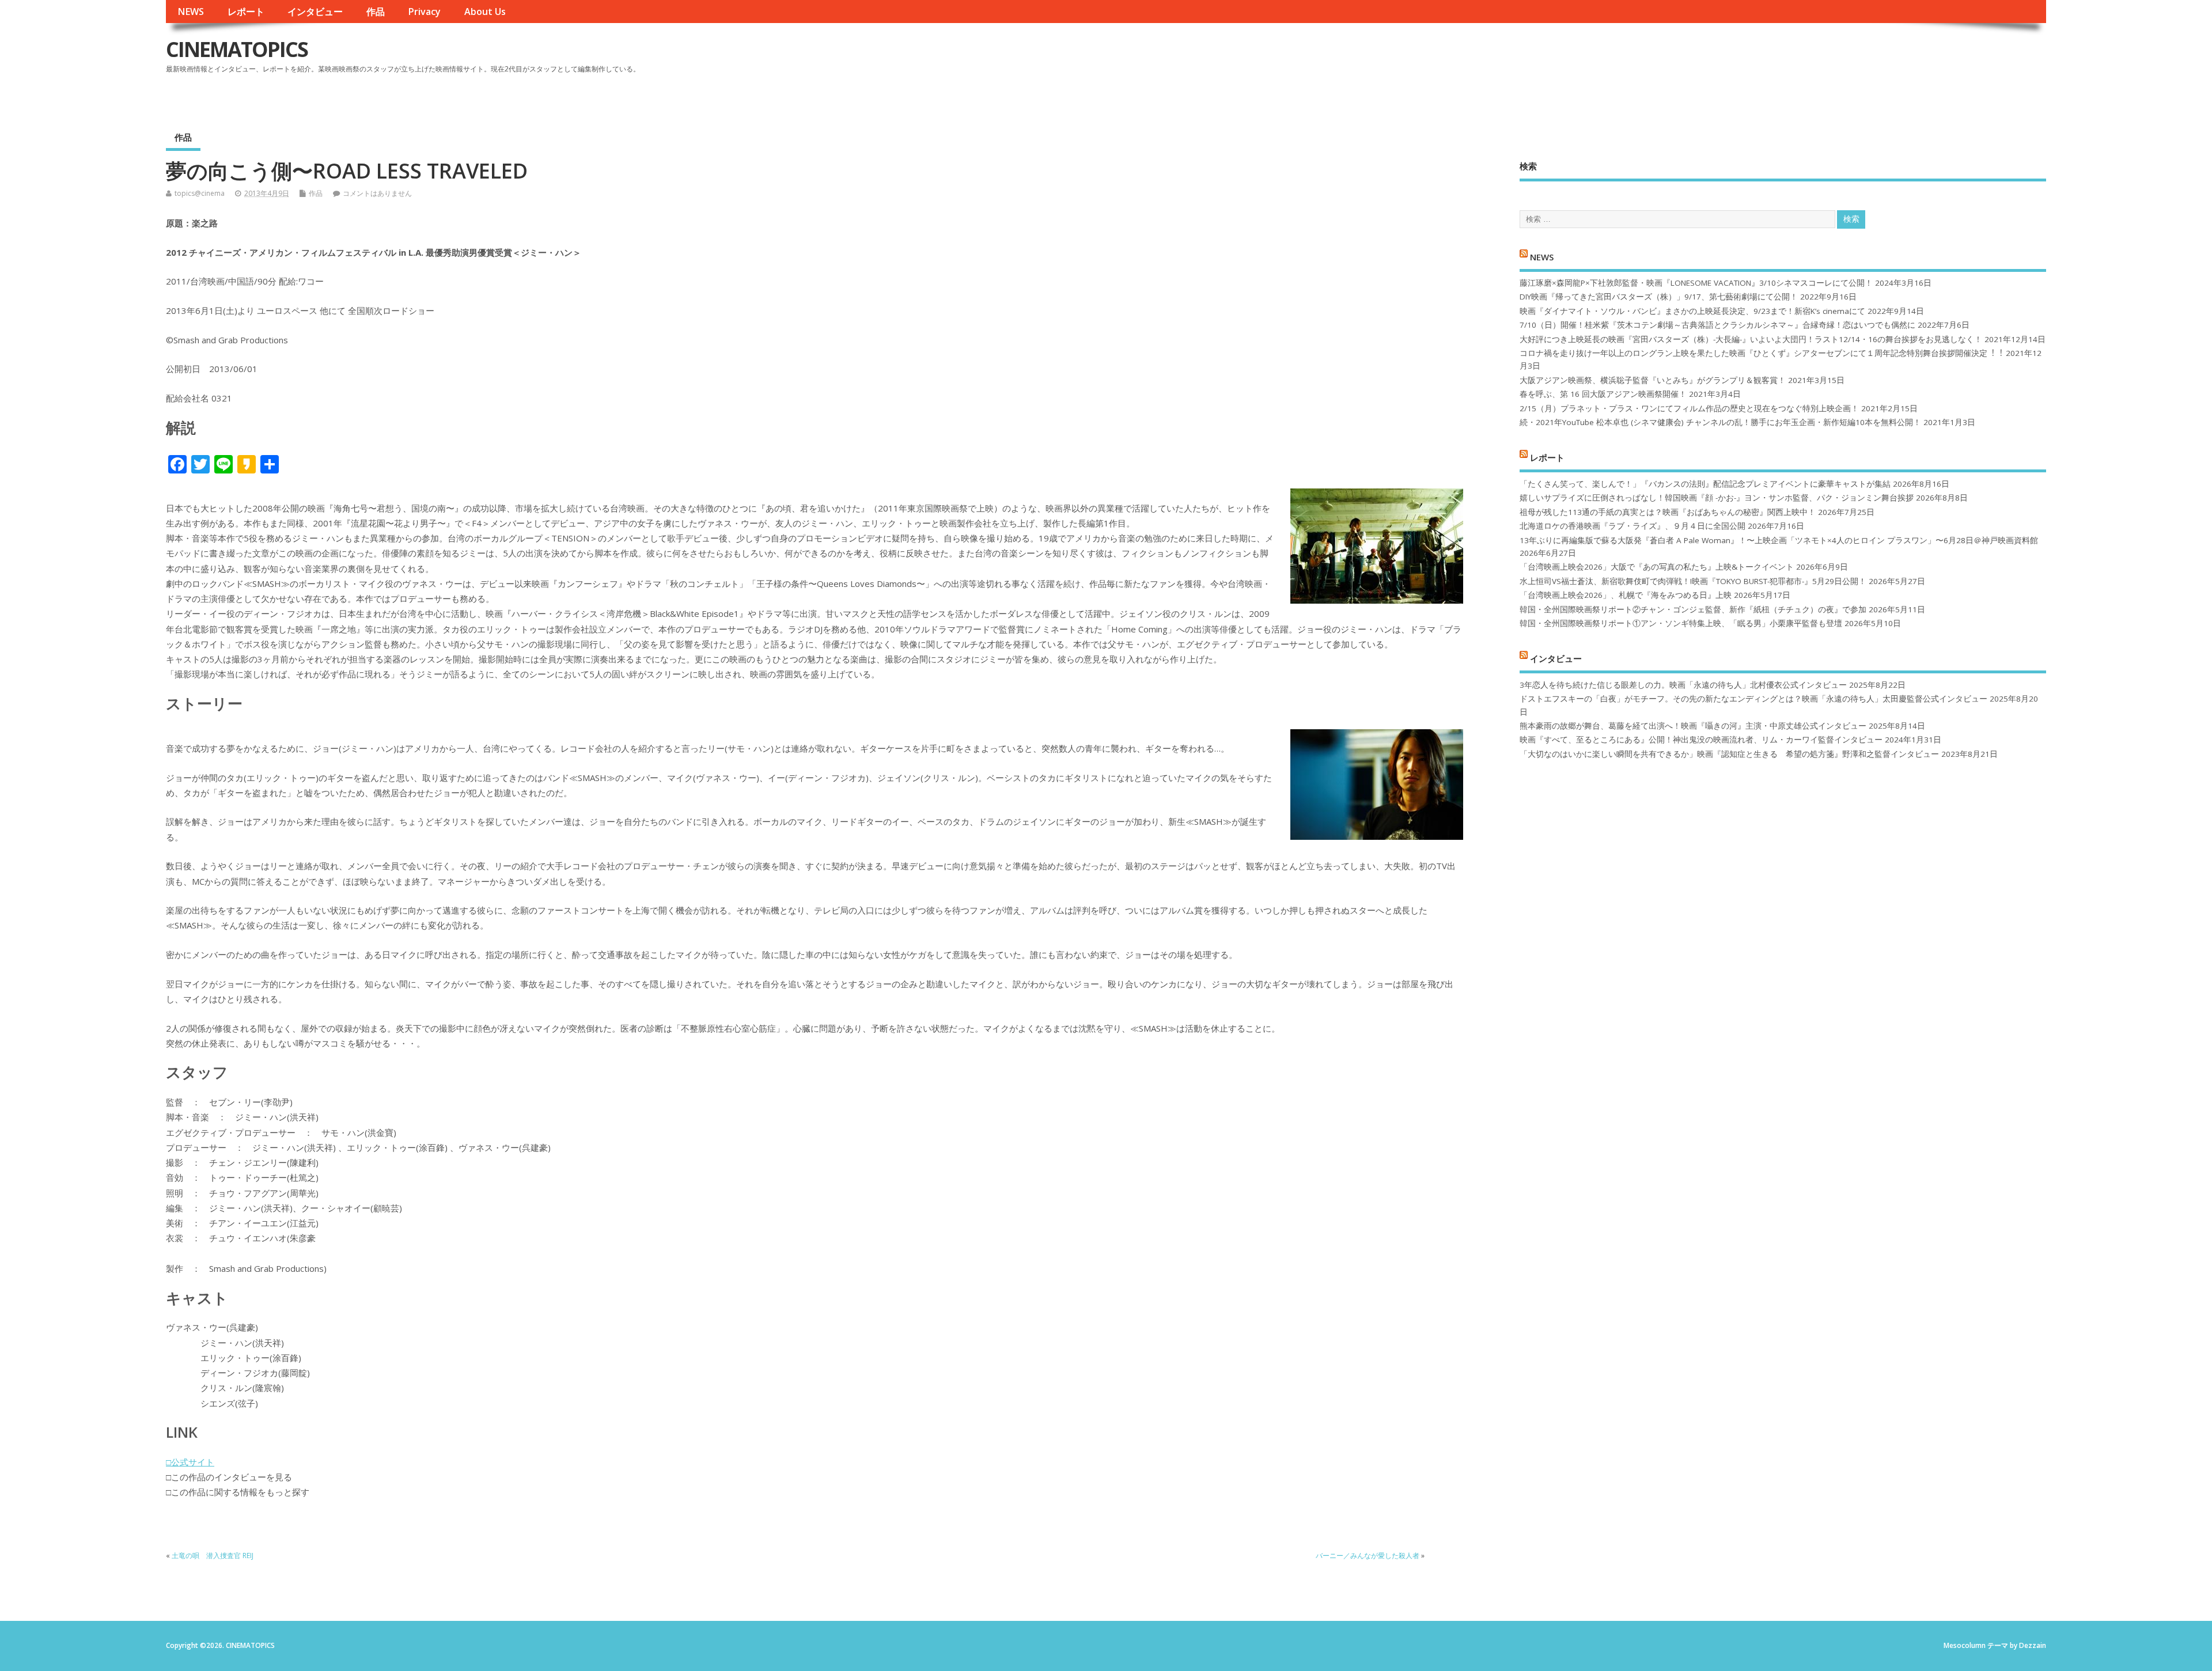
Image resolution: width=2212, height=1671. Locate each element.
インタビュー (315, 12)
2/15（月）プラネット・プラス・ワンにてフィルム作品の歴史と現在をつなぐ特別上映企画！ (1689, 408)
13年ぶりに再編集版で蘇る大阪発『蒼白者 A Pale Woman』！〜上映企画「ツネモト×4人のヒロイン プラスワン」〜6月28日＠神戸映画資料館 (1779, 540)
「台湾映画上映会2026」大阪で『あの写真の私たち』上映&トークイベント (1657, 567)
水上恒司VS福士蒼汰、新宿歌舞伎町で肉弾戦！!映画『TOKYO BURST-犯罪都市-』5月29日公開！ (1693, 581)
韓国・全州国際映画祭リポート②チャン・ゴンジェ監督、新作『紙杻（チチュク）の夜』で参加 (1693, 609)
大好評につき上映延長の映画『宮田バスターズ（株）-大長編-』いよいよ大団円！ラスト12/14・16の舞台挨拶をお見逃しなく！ (1751, 339)
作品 (376, 12)
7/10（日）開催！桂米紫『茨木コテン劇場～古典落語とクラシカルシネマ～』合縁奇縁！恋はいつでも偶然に (1717, 325)
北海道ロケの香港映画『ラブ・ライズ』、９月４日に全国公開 (1633, 526)
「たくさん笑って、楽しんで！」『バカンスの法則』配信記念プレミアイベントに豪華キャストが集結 (1705, 484)
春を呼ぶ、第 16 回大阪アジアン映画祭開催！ (1603, 394)
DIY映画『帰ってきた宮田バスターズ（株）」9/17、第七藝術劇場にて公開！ (1659, 297)
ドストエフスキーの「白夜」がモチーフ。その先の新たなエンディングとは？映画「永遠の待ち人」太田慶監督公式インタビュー (1753, 699)
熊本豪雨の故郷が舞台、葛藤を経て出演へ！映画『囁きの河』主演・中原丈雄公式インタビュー (1693, 726)
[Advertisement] (1827, 59)
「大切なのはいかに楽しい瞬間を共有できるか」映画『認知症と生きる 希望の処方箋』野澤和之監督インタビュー (1729, 754)
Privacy (424, 12)
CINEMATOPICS (237, 49)
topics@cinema (200, 193)
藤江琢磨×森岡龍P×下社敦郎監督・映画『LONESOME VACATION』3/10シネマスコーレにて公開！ (1696, 283)
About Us (485, 12)
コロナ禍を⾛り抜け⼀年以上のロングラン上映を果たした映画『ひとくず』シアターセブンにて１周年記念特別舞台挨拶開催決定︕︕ (1762, 353)
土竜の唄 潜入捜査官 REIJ (213, 1556)
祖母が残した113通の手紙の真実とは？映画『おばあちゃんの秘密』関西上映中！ (1668, 512)
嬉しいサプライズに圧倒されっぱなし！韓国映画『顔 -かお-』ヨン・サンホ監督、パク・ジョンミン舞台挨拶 (1717, 498)
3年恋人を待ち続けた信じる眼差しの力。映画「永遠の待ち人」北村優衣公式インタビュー (1683, 685)
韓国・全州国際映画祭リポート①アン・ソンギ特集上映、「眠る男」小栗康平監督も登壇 (1681, 623)
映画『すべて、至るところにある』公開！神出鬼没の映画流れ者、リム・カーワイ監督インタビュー (1701, 740)
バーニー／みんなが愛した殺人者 (1368, 1556)
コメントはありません (377, 193)
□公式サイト (190, 1462)
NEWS (191, 12)
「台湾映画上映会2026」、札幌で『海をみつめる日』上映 (1626, 595)
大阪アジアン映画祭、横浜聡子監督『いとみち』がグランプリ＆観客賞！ (1653, 380)
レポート (246, 12)
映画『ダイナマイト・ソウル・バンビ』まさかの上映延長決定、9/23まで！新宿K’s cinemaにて (1692, 311)
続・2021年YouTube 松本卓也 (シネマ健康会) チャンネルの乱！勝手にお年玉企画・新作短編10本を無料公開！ (1720, 422)
